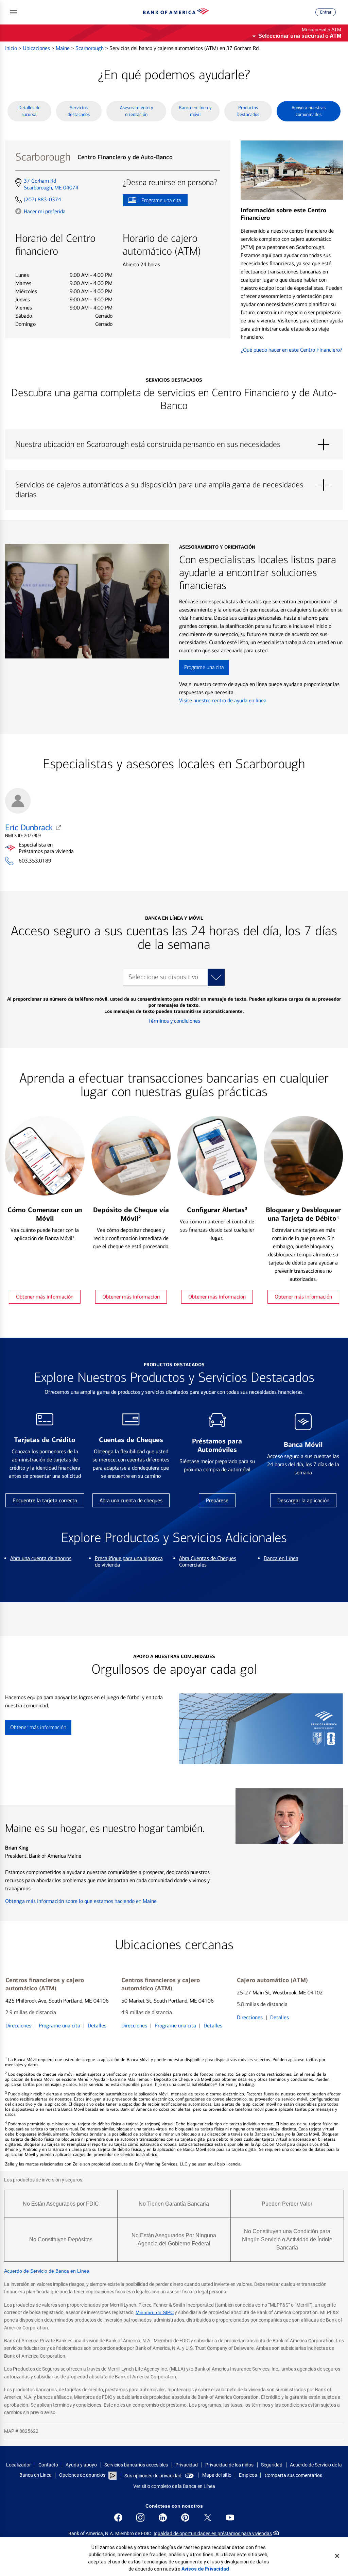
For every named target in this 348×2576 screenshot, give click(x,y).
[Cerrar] (337, 2556)
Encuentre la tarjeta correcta (45, 1500)
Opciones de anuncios (83, 2475)
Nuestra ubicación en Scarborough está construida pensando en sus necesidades (174, 445)
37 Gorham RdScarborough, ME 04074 (51, 184)
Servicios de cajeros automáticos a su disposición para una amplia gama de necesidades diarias (174, 485)
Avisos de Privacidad (205, 2569)
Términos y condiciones (174, 1021)
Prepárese (217, 1500)
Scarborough (90, 48)
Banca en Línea (281, 1558)
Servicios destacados (79, 111)
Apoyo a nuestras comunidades (309, 111)
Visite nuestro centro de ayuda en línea (223, 700)
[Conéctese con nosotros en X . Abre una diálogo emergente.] (208, 2518)
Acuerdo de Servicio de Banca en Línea (47, 2271)
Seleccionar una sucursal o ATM (300, 36)
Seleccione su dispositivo (163, 977)
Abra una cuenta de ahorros (41, 1558)
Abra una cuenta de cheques (131, 1500)
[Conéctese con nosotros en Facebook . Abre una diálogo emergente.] (118, 2518)
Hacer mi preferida (45, 211)
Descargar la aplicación (303, 1500)
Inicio (12, 48)
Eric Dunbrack (29, 827)
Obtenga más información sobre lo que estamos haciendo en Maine (81, 1901)
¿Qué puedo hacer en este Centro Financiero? (291, 350)
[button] (14, 12)
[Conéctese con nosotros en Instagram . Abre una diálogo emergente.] (140, 2518)
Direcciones (18, 2026)
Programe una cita (152, 202)
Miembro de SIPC (155, 2312)
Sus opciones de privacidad (153, 2476)
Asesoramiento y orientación (136, 111)
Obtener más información (45, 1297)
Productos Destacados (248, 111)
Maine (63, 48)
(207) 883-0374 (42, 199)
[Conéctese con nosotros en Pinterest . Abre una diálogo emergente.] (185, 2518)
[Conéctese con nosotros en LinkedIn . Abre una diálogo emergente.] (163, 2518)
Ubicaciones (37, 48)
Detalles (97, 2026)
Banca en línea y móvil (195, 111)
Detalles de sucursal (29, 111)
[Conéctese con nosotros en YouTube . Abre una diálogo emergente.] (230, 2518)
